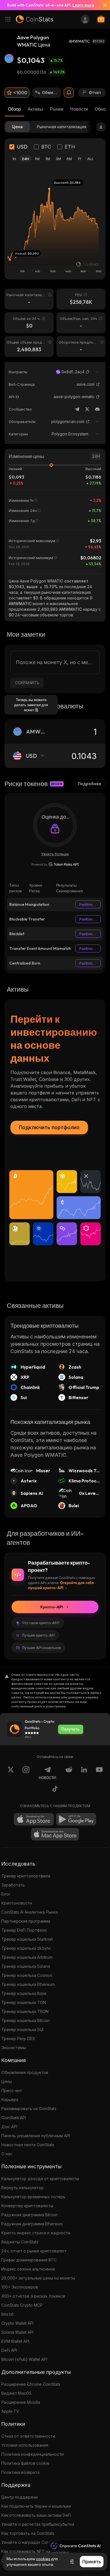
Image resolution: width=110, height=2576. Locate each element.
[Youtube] (99, 1773)
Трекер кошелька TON (24, 2002)
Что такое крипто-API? (41, 1623)
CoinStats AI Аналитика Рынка (30, 1912)
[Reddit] (69, 1773)
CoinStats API (14, 2118)
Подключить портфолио (49, 1127)
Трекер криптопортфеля (26, 1876)
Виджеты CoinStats (20, 2242)
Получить (71, 1729)
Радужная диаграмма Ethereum (32, 2224)
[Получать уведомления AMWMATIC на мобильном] (69, 93)
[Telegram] (77, 409)
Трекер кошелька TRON (25, 2011)
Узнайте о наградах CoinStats (30, 2542)
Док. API (9, 2127)
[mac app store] (55, 1834)
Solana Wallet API (17, 2332)
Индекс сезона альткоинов (28, 2269)
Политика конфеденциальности (33, 2454)
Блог (6, 1894)
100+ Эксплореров (20, 2287)
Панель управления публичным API (36, 2136)
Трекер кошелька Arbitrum (27, 1957)
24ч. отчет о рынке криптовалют (34, 2251)
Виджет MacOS (16, 2393)
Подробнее (90, 784)
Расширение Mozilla (21, 2402)
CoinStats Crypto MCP (22, 2305)
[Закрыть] (103, 5)
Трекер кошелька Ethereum (28, 1984)
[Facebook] (55, 1790)
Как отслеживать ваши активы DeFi (36, 2515)
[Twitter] (87, 409)
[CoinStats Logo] (34, 19)
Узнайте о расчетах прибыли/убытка (38, 2524)
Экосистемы (14, 2048)
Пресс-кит (12, 2090)
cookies (43, 2559)
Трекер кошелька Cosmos (27, 1975)
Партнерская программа (26, 1921)
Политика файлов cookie (25, 2463)
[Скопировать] (88, 372)
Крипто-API (52, 1607)
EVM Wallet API (15, 2341)
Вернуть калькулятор (23, 2188)
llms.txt (7, 2314)
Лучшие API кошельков (41, 1648)
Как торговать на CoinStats (28, 2533)
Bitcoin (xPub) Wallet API (24, 2359)
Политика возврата (20, 2472)
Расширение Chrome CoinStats (31, 2384)
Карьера (10, 2100)
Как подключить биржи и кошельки (36, 2506)
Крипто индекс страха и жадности (36, 2233)
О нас (7, 2154)
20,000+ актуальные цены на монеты (38, 2278)
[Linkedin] (84, 1773)
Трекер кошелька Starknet (27, 1939)
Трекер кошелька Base (24, 1993)
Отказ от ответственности (28, 2436)
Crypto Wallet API (17, 2323)
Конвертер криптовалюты (27, 2206)
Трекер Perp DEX (18, 2039)
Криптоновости (17, 1903)
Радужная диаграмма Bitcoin (29, 2215)
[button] (88, 372)
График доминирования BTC (29, 2260)
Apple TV (10, 2411)
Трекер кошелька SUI (22, 2029)
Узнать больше (55, 854)
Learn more (83, 5)
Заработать (13, 1885)
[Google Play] (76, 1819)
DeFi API (9, 2350)
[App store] (34, 1819)
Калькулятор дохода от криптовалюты (40, 2179)
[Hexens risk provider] (55, 864)
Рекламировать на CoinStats (29, 2109)
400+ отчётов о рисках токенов (33, 2296)
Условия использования (25, 2445)
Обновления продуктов (25, 2072)
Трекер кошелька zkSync (26, 1948)
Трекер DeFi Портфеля (24, 1930)
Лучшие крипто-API (38, 1635)
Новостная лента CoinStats (28, 2145)
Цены (7, 2081)
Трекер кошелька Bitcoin (26, 2020)
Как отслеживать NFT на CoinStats (35, 2551)
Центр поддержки (20, 2497)
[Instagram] (26, 1773)
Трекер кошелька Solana (26, 1966)
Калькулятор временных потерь (33, 2197)
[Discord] (97, 409)
